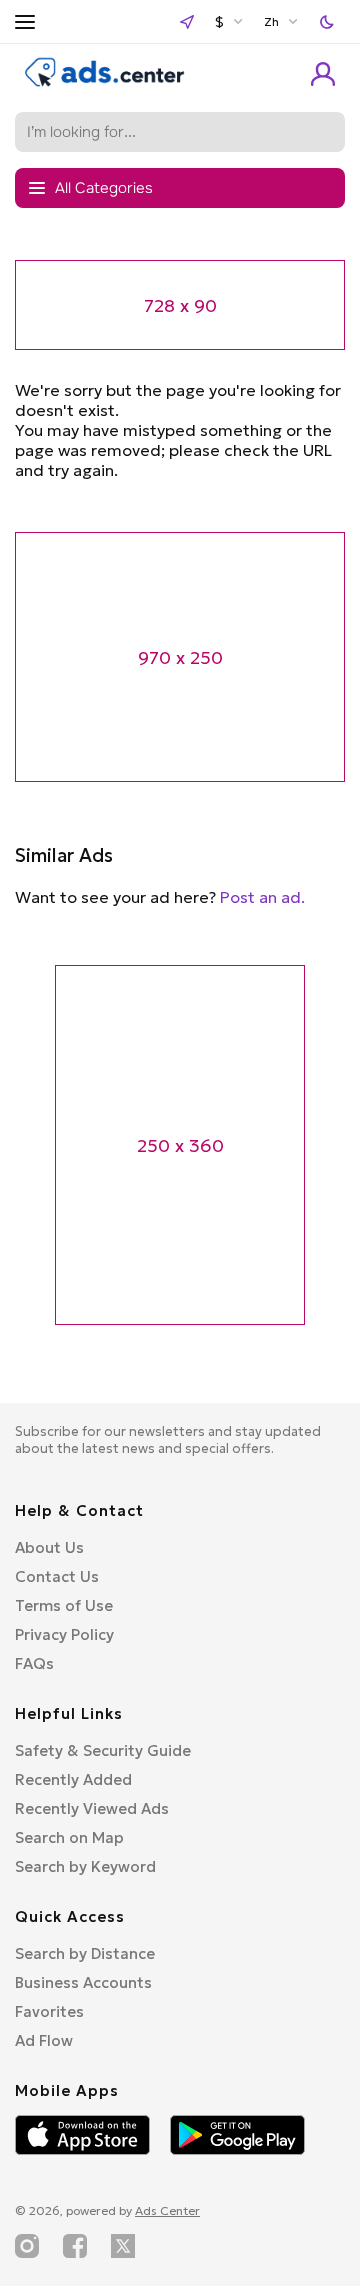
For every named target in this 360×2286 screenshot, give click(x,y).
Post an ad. (262, 897)
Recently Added (73, 1779)
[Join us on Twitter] (123, 2246)
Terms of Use (64, 1605)
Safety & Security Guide (103, 1750)
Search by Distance (85, 1953)
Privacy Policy (64, 1634)
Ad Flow (44, 2040)
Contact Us (57, 1576)
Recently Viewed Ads (92, 1808)
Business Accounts (83, 1982)
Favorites (49, 2011)
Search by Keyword (85, 1866)
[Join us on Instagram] (27, 2246)
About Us (49, 1547)
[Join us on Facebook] (75, 2246)
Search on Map (69, 1837)
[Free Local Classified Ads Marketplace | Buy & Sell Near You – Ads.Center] (105, 82)
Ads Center (167, 2210)
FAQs (34, 1663)
